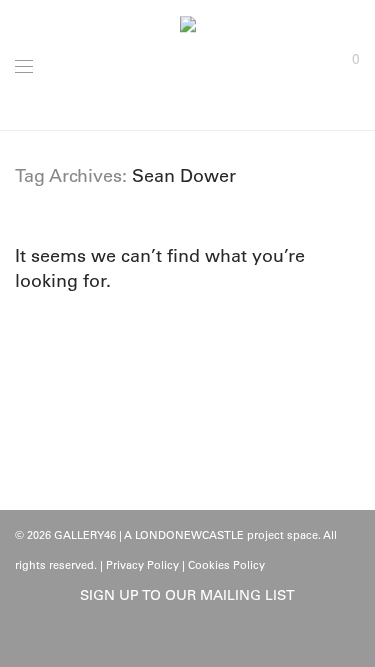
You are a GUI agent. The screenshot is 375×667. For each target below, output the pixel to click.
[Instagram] (203, 639)
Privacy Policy (142, 565)
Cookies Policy (226, 565)
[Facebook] (172, 639)
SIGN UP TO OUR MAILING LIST (187, 595)
